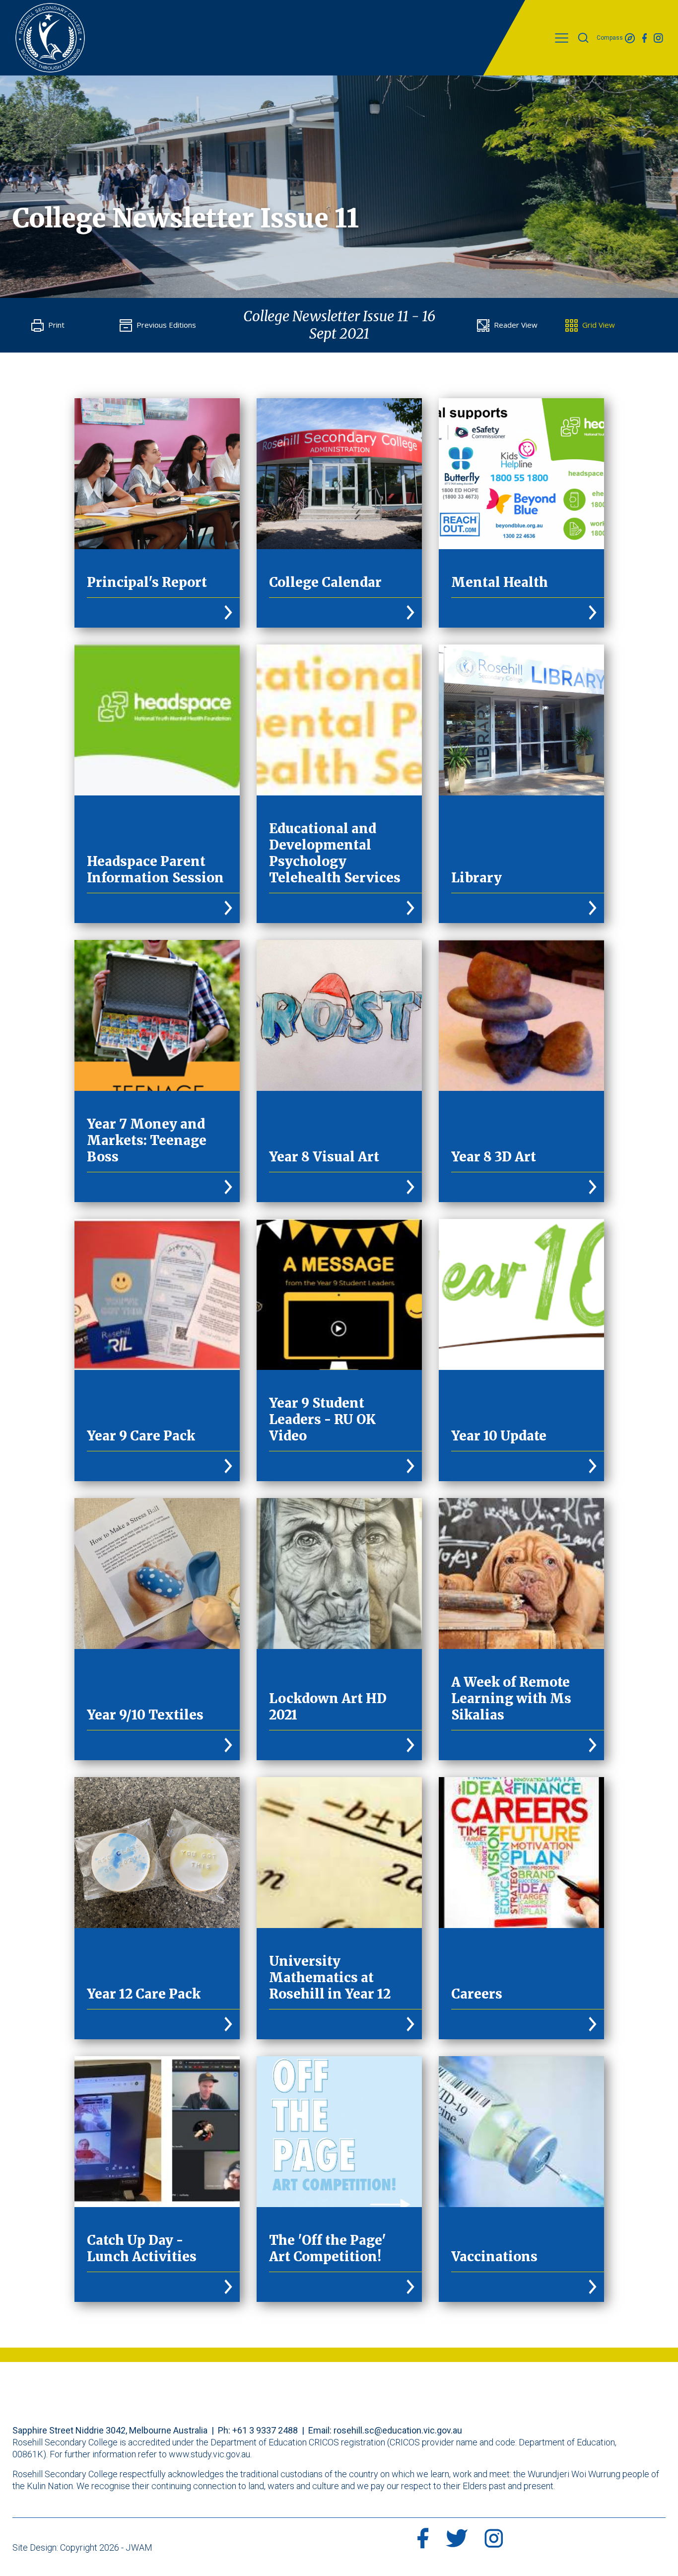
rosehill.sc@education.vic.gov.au (398, 2430)
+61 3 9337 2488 (265, 2430)
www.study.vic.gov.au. (210, 2454)
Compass (610, 38)
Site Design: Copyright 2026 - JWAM (82, 2547)
